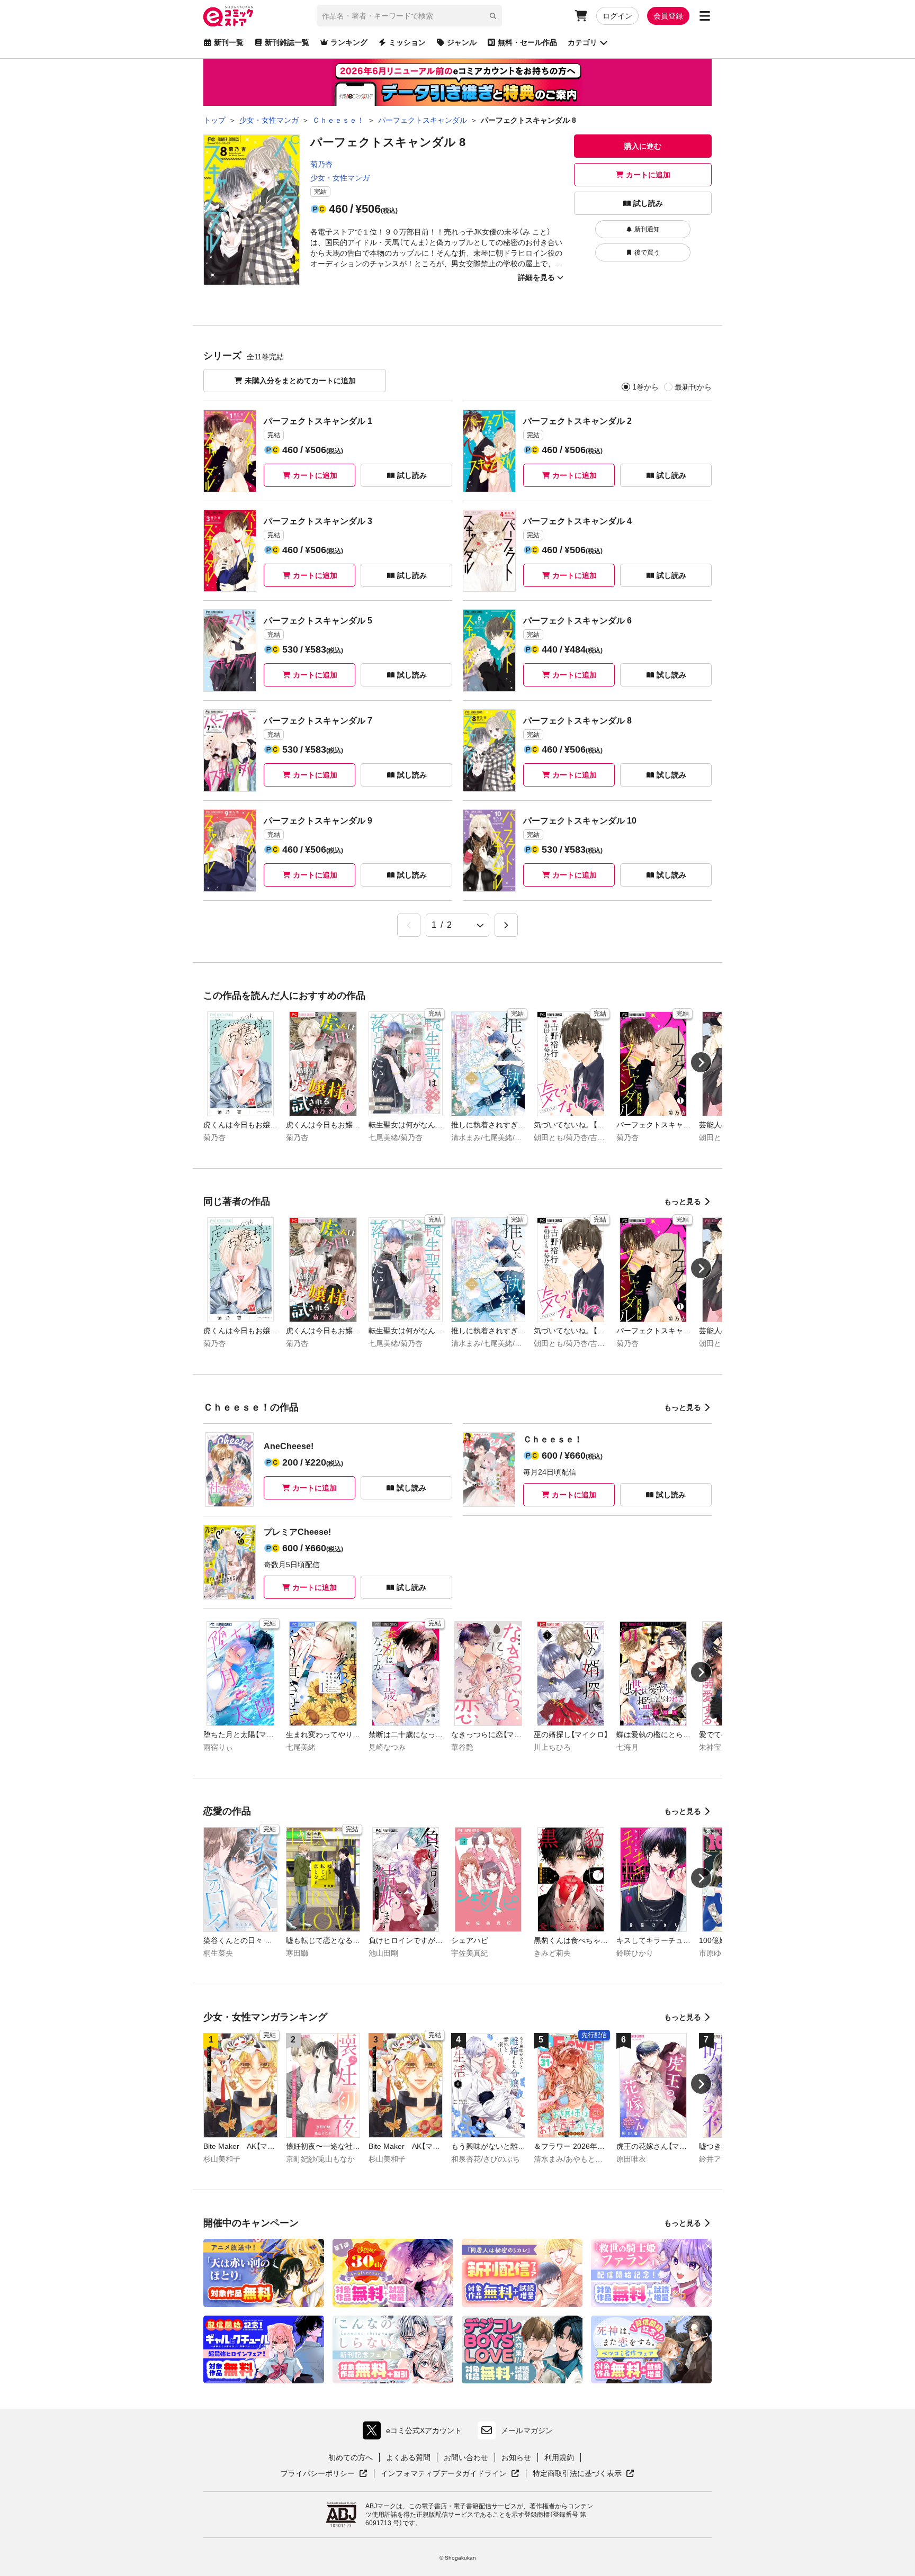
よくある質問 (408, 2457)
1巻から (645, 387)
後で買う (647, 252)
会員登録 (668, 16)
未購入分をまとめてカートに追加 (300, 381)
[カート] (581, 16)
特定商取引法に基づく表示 (584, 2474)
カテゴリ (582, 42)
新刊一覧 (229, 42)
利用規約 (559, 2457)
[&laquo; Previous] (409, 925)
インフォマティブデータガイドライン (444, 2474)
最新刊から (693, 387)
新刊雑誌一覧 (287, 42)
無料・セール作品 (527, 42)
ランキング (349, 42)
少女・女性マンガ (340, 178)
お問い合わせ (466, 2457)
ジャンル (462, 42)
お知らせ (516, 2457)
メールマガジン (527, 2430)
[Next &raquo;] (506, 925)
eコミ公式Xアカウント (415, 2433)
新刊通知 (647, 229)
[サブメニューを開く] (705, 16)
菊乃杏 (321, 164)
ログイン (617, 16)
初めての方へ (351, 2457)
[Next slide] (701, 1062)
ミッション (407, 42)
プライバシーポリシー (324, 2474)
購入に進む (643, 146)
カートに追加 (648, 175)
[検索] (493, 16)
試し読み (648, 203)
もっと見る (683, 1201)
